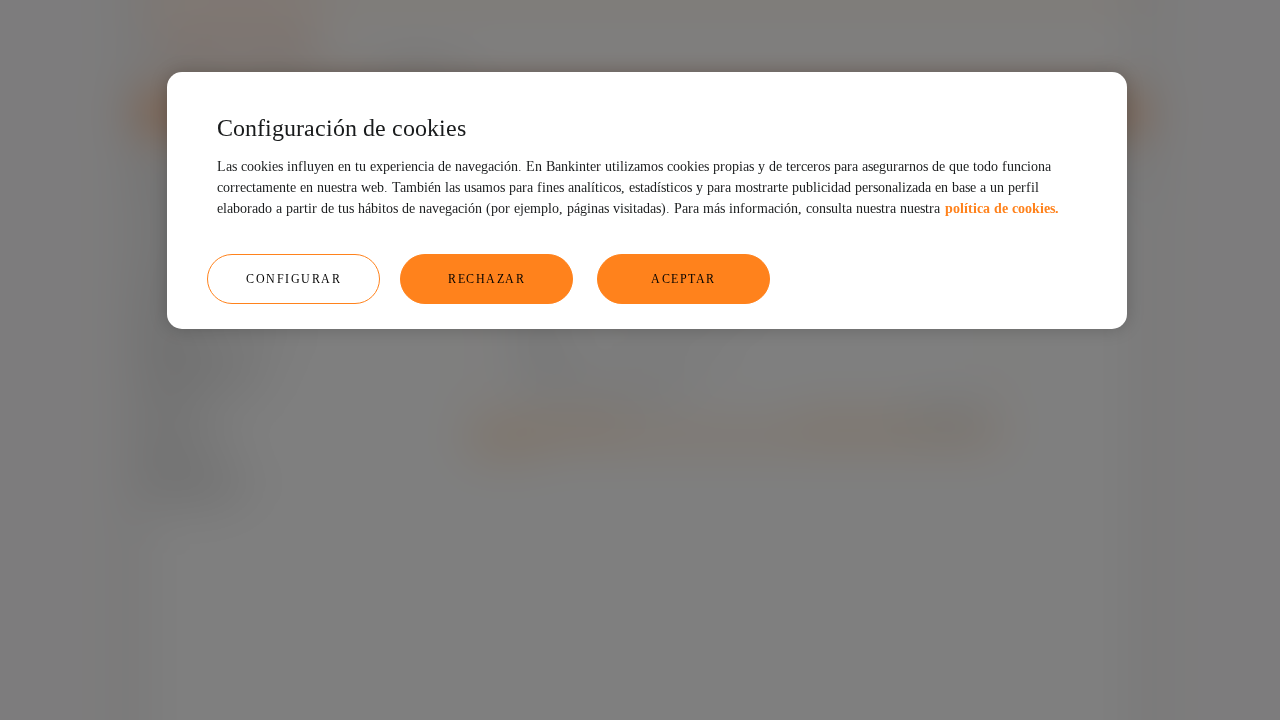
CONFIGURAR (293, 279)
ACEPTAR (683, 279)
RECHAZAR (486, 279)
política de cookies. (1002, 208)
